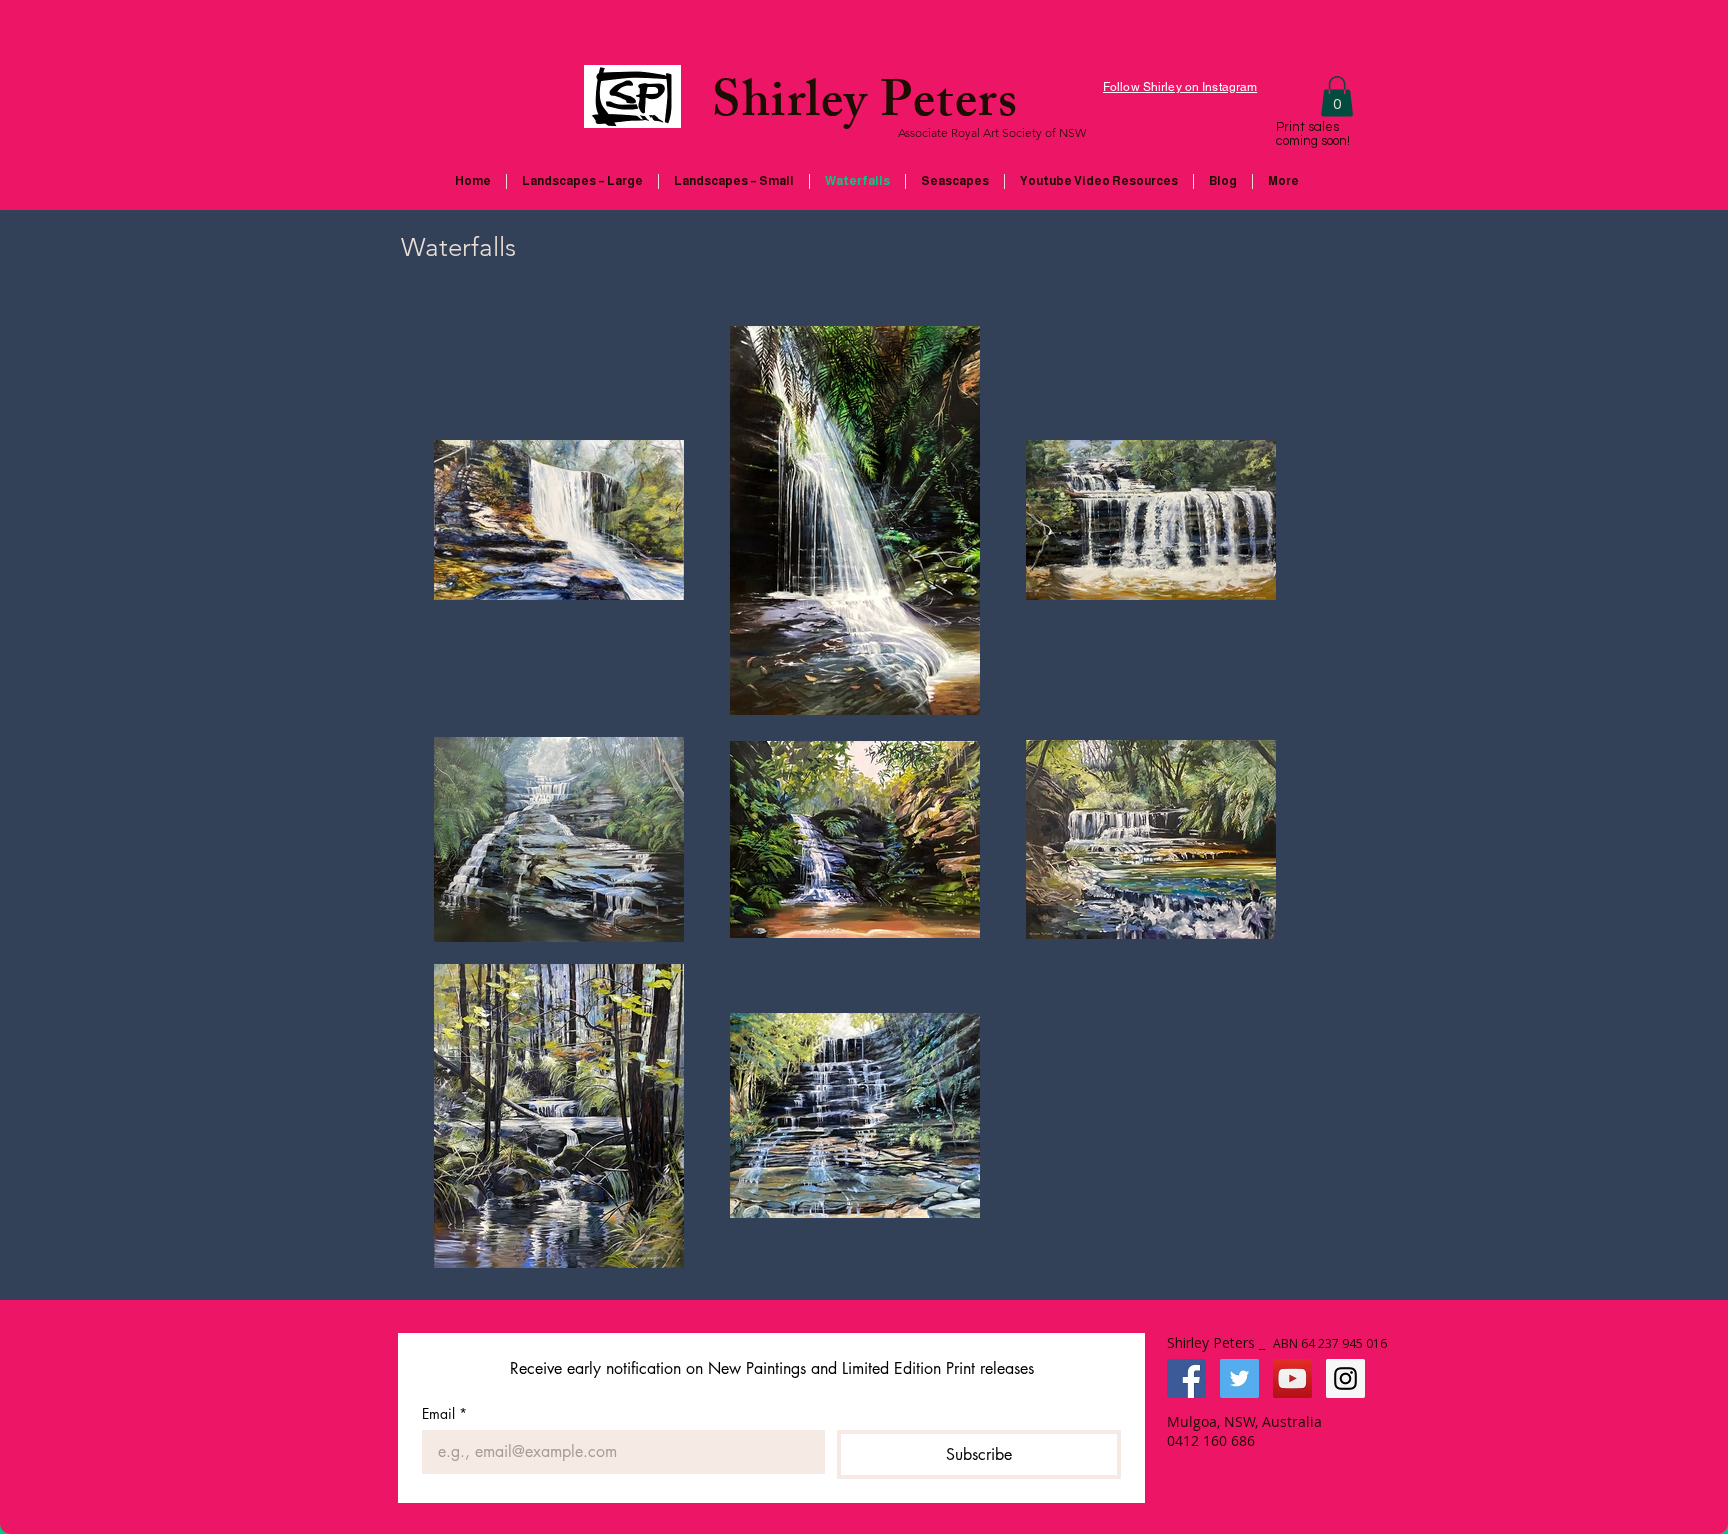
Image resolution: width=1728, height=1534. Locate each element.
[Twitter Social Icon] (1239, 1378)
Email (444, 1413)
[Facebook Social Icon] (1186, 1378)
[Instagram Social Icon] (1345, 1378)
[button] (1337, 96)
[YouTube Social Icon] (1292, 1378)
